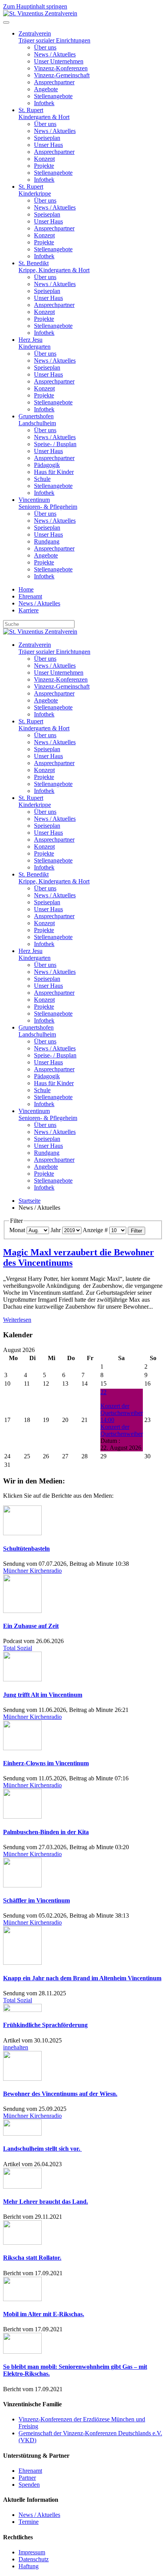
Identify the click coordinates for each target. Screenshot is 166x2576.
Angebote (46, 89)
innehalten (16, 2047)
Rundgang (47, 541)
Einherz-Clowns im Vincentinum (46, 1763)
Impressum (32, 2552)
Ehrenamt (30, 596)
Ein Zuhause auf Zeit (31, 1626)
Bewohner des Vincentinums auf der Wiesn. (60, 2094)
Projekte (44, 166)
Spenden (29, 2485)
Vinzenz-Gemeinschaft (62, 75)
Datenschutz (34, 2559)
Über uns (45, 47)
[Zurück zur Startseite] (40, 13)
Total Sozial (18, 1648)
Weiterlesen (17, 1320)
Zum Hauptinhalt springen (35, 6)
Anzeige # (95, 1230)
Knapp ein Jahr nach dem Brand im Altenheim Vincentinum (82, 1978)
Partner (27, 2478)
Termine (29, 2522)
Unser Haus (48, 145)
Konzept (44, 159)
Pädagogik (47, 465)
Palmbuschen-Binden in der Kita (46, 1832)
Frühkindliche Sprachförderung (45, 2025)
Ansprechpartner (54, 82)
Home (26, 589)
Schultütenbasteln (26, 1549)
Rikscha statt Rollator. (32, 2258)
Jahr (56, 1230)
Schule (42, 479)
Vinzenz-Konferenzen (61, 68)
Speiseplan (47, 138)
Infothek (44, 103)
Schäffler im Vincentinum (36, 1900)
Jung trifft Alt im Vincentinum (43, 1695)
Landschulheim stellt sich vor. (42, 2149)
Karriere (29, 610)
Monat (17, 1230)
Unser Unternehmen (59, 61)
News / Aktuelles (55, 54)
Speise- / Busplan (55, 444)
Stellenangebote (53, 96)
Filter (136, 1231)
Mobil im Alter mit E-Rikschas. (44, 2314)
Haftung (29, 2566)
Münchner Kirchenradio (32, 1571)
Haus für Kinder (54, 472)
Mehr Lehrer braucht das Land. (46, 2202)
